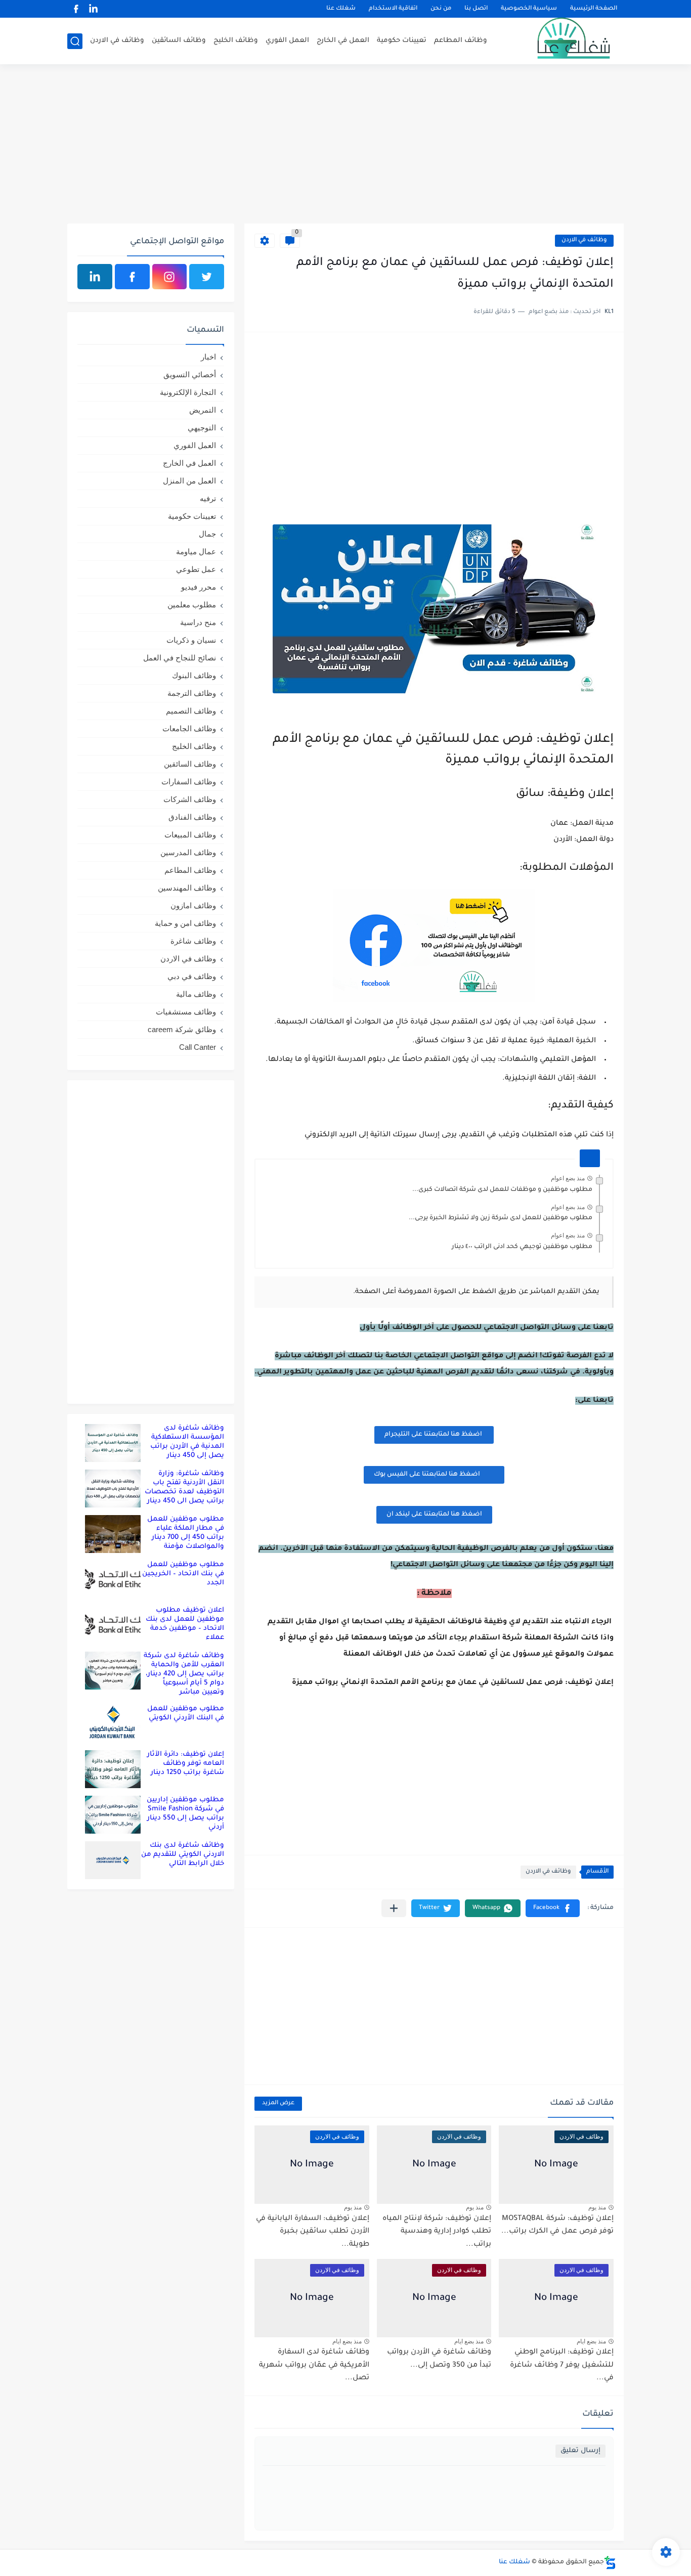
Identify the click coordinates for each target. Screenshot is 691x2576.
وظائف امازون (193, 905)
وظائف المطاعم (461, 41)
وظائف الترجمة (192, 693)
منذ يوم (597, 2207)
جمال (207, 534)
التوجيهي (202, 428)
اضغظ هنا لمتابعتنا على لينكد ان (434, 1515)
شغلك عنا (341, 9)
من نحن (441, 9)
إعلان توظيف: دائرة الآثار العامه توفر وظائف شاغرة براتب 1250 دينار (186, 1764)
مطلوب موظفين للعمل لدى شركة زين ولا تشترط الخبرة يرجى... (501, 1218)
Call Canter (198, 1047)
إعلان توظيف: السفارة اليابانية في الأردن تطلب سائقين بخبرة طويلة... (313, 2232)
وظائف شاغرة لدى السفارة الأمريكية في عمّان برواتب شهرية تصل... (314, 2365)
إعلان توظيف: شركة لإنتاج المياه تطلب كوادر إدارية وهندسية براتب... (437, 2232)
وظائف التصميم (191, 711)
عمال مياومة (196, 551)
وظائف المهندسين (187, 888)
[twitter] (207, 277)
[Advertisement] (345, 145)
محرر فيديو (199, 587)
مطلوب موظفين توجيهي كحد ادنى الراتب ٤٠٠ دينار (522, 1247)
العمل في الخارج (343, 41)
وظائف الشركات (190, 799)
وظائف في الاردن (117, 41)
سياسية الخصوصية (529, 9)
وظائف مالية (196, 994)
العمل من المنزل (189, 481)
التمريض (203, 410)
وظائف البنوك (194, 675)
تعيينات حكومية (402, 41)
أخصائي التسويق (190, 374)
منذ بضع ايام (591, 2341)
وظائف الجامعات (189, 728)
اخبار (208, 357)
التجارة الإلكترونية (188, 392)
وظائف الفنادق (192, 817)
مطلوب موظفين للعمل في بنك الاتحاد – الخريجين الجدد (183, 1574)
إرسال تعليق (580, 2451)
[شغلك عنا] (560, 41)
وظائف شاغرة (193, 941)
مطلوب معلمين (192, 605)
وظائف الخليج (236, 41)
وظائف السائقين (179, 41)
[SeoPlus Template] (610, 2563)
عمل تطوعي (196, 569)
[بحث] (75, 41)
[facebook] (76, 9)
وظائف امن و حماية (185, 923)
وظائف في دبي (192, 976)
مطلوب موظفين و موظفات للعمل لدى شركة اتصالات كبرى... (502, 1190)
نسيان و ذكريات (191, 640)
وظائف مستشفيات (186, 1012)
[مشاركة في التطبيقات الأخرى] (394, 1908)
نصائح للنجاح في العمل (180, 658)
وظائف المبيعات (190, 835)
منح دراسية (198, 622)
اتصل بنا (476, 9)
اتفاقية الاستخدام (393, 9)
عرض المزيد (278, 2103)
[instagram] (170, 277)
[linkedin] (93, 9)
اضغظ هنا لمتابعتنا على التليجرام (434, 1435)
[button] (553, 1908)
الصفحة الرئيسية (594, 9)
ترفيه (208, 498)
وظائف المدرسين (188, 852)
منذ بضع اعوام (568, 1178)
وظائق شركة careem (182, 1029)
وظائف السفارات (189, 782)
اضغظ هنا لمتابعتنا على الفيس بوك (427, 1475)
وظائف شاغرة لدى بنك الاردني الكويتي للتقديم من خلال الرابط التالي (183, 1855)
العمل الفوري (287, 41)
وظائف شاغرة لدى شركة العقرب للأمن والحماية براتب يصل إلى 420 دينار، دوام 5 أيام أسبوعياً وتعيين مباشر (184, 1674)
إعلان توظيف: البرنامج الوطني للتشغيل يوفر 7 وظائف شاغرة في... (562, 2365)
